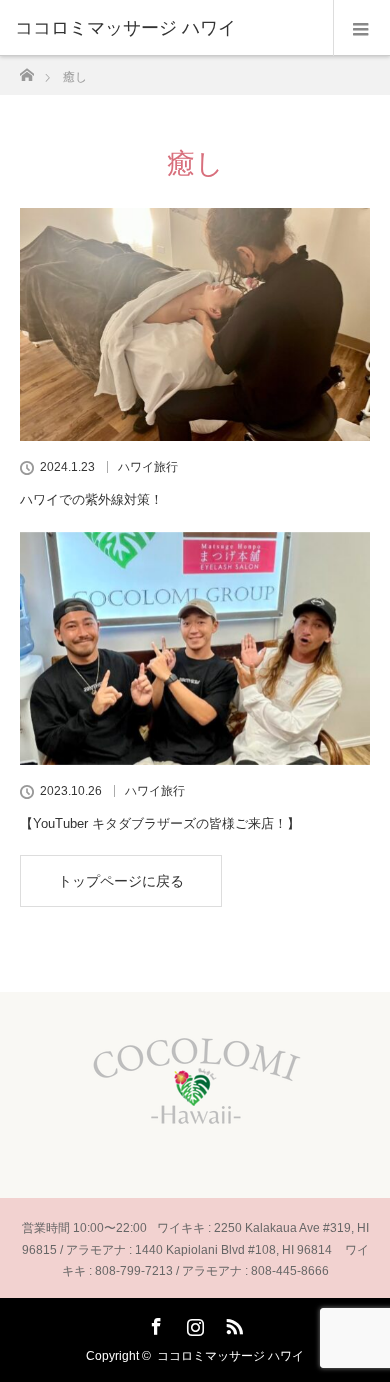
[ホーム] (26, 69)
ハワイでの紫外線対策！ (91, 499)
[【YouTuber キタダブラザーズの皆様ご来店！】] (195, 648)
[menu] (361, 28)
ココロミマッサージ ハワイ (230, 1356)
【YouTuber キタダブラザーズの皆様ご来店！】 (160, 823)
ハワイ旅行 (148, 467)
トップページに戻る (121, 881)
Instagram (193, 1323)
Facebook (154, 1323)
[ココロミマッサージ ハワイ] (165, 28)
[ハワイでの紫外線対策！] (195, 324)
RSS (232, 1323)
